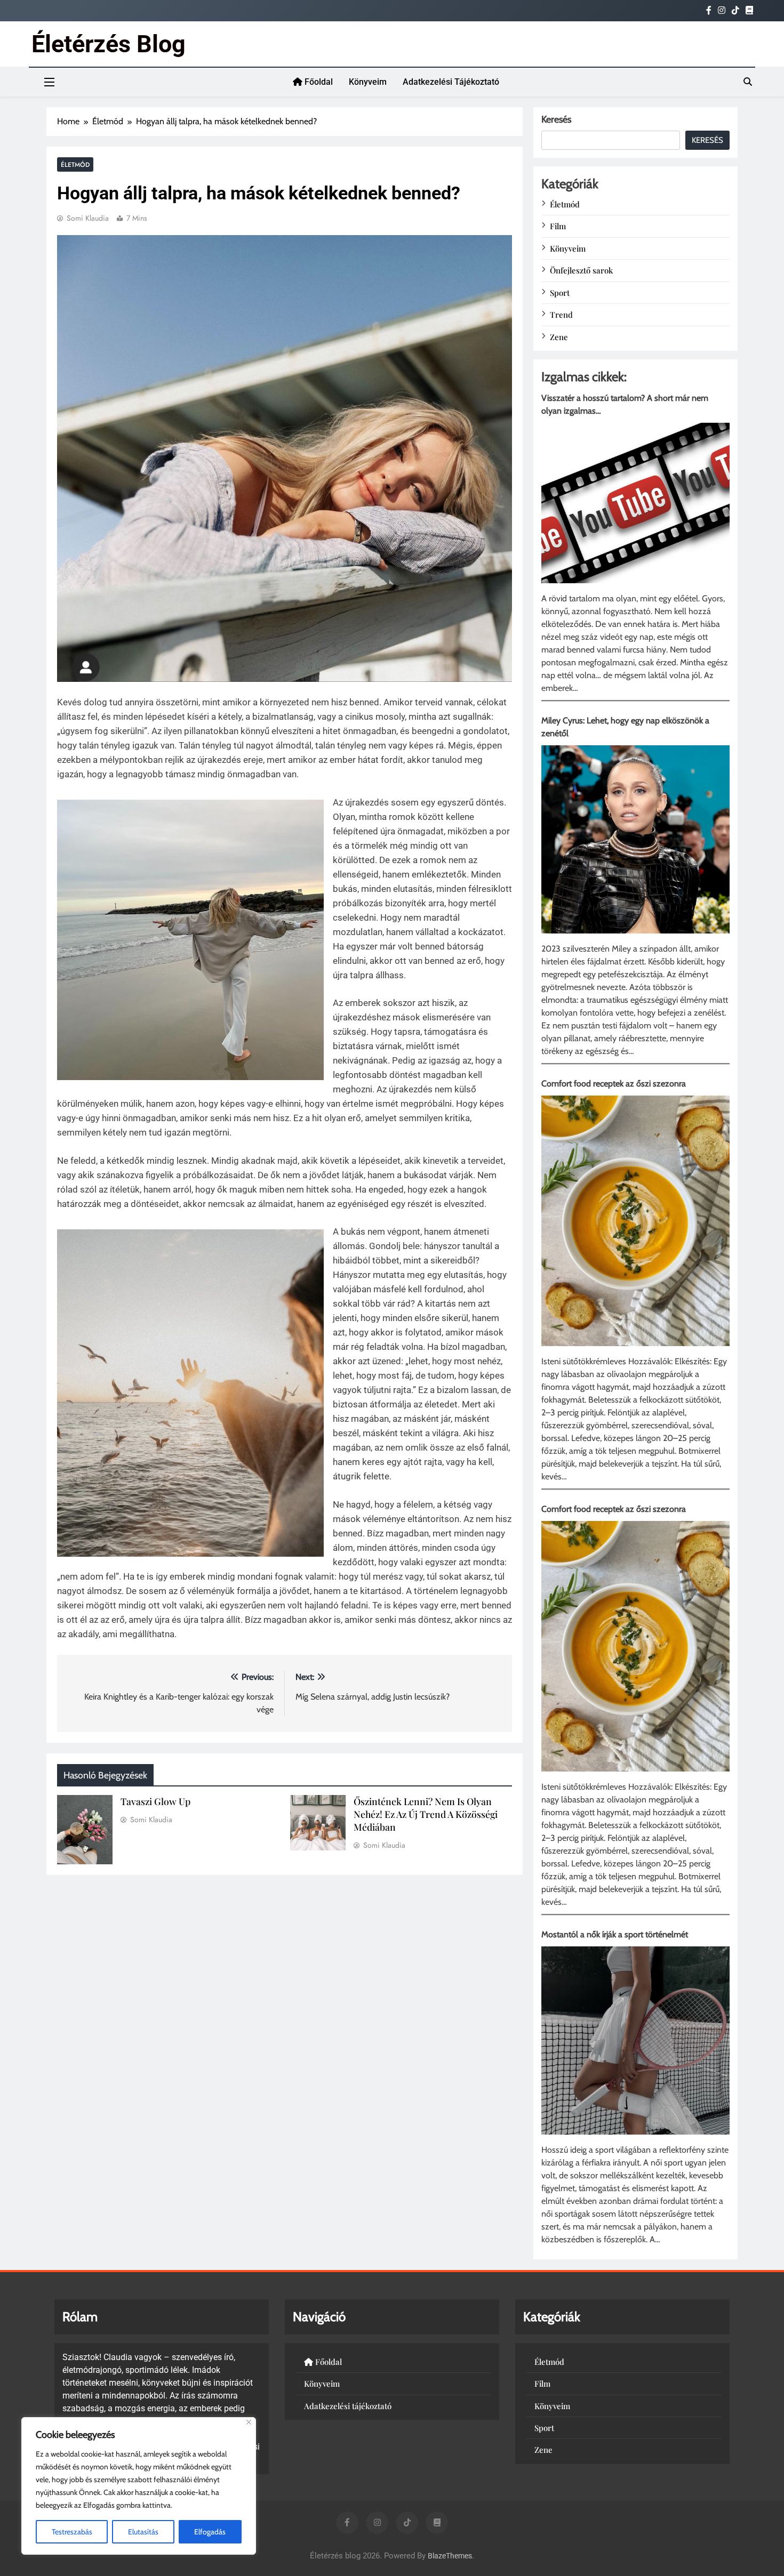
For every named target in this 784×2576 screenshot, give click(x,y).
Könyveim (368, 82)
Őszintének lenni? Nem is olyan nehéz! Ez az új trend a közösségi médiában (426, 1814)
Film (558, 226)
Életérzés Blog (109, 44)
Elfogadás (210, 2532)
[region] (139, 2486)
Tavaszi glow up (155, 1801)
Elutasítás (143, 2532)
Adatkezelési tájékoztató (451, 82)
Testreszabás (72, 2532)
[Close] (249, 2422)
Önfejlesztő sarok (581, 270)
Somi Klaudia (88, 218)
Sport (560, 293)
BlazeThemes (450, 2556)
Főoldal (318, 82)
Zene (559, 337)
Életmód (75, 164)
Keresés (556, 119)
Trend (561, 315)
